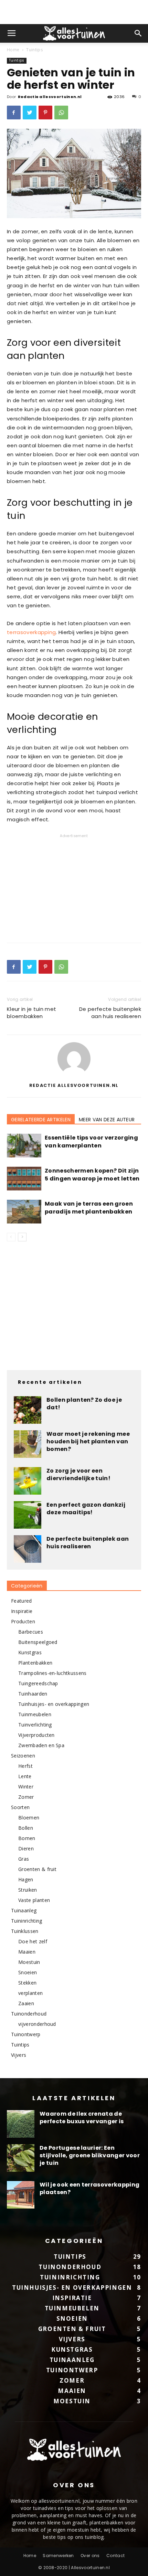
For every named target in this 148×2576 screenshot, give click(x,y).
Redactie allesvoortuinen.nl (50, 97)
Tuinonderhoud (29, 2014)
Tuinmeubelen (35, 1714)
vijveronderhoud (37, 2024)
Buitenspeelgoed (38, 1642)
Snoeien (28, 1972)
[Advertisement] (74, 12)
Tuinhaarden (33, 1694)
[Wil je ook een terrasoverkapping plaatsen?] (21, 2195)
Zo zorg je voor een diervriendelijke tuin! (78, 1474)
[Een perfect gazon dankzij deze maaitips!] (28, 1515)
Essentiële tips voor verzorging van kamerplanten (91, 1142)
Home (13, 50)
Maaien (27, 1952)
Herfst (25, 1766)
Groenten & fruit (37, 1869)
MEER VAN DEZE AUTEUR (107, 1120)
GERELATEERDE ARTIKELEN (41, 1120)
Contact (115, 2556)
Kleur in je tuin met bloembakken (31, 1013)
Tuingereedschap (38, 1683)
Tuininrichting (27, 1921)
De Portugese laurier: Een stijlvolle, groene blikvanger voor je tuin (90, 2155)
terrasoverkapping (31, 632)
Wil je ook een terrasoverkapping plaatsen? (89, 2188)
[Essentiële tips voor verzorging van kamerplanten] (24, 1146)
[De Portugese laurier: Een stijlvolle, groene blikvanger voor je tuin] (21, 2158)
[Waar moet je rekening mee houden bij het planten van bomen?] (28, 1444)
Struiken (28, 1890)
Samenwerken (58, 2556)
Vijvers (19, 2055)
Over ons (90, 2556)
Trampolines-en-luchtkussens (52, 1673)
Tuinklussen (25, 1931)
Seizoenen (23, 1756)
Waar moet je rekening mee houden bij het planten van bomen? (88, 1441)
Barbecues (31, 1632)
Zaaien (26, 2003)
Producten (23, 1621)
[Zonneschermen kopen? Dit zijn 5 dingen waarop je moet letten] (24, 1179)
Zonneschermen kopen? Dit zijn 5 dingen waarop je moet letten (92, 1175)
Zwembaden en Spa (41, 1745)
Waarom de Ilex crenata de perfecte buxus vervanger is (82, 2118)
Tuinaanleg (24, 1910)
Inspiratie (22, 1611)
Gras (24, 1859)
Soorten (20, 1807)
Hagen (26, 1879)
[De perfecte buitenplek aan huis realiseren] (28, 1549)
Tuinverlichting (35, 1725)
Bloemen (29, 1818)
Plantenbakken (35, 1663)
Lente (25, 1776)
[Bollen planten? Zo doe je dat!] (28, 1410)
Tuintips (34, 50)
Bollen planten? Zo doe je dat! (84, 1404)
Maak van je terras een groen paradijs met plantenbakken (89, 1208)
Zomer (26, 1797)
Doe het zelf (33, 1941)
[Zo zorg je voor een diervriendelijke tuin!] (28, 1481)
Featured (22, 1601)
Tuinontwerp (26, 2034)
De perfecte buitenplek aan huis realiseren (110, 1013)
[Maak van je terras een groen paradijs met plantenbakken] (24, 1212)
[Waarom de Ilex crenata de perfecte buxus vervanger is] (21, 2124)
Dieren (26, 1848)
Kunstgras (30, 1652)
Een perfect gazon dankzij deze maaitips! (86, 1509)
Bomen (27, 1838)
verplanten (30, 1993)
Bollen (26, 1828)
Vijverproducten (36, 1735)
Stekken (27, 1983)
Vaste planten (34, 1900)
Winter (26, 1787)
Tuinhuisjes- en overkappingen (54, 1704)
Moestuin (29, 1962)
